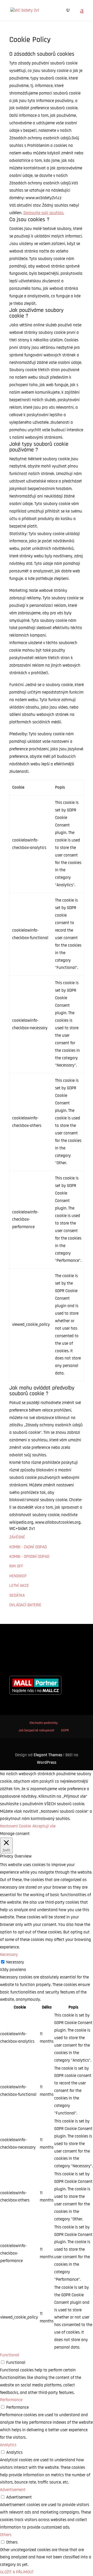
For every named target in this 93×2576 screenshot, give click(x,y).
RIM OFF (16, 1566)
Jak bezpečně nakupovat (36, 1730)
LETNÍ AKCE (19, 1586)
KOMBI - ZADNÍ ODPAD (28, 1547)
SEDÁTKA (17, 1595)
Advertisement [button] (13, 2490)
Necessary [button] (9, 1955)
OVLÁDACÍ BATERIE (25, 1605)
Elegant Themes (48, 1755)
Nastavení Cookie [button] (16, 1826)
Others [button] (6, 2535)
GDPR (65, 1730)
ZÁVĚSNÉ (17, 1537)
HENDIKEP (18, 1576)
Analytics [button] (8, 2445)
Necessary (15, 1962)
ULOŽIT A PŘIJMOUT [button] (17, 2572)
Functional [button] (10, 2355)
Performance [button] (11, 2400)
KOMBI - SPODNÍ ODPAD (29, 1557)
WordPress (47, 1762)
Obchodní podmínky (44, 1723)
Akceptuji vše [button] (44, 1826)
